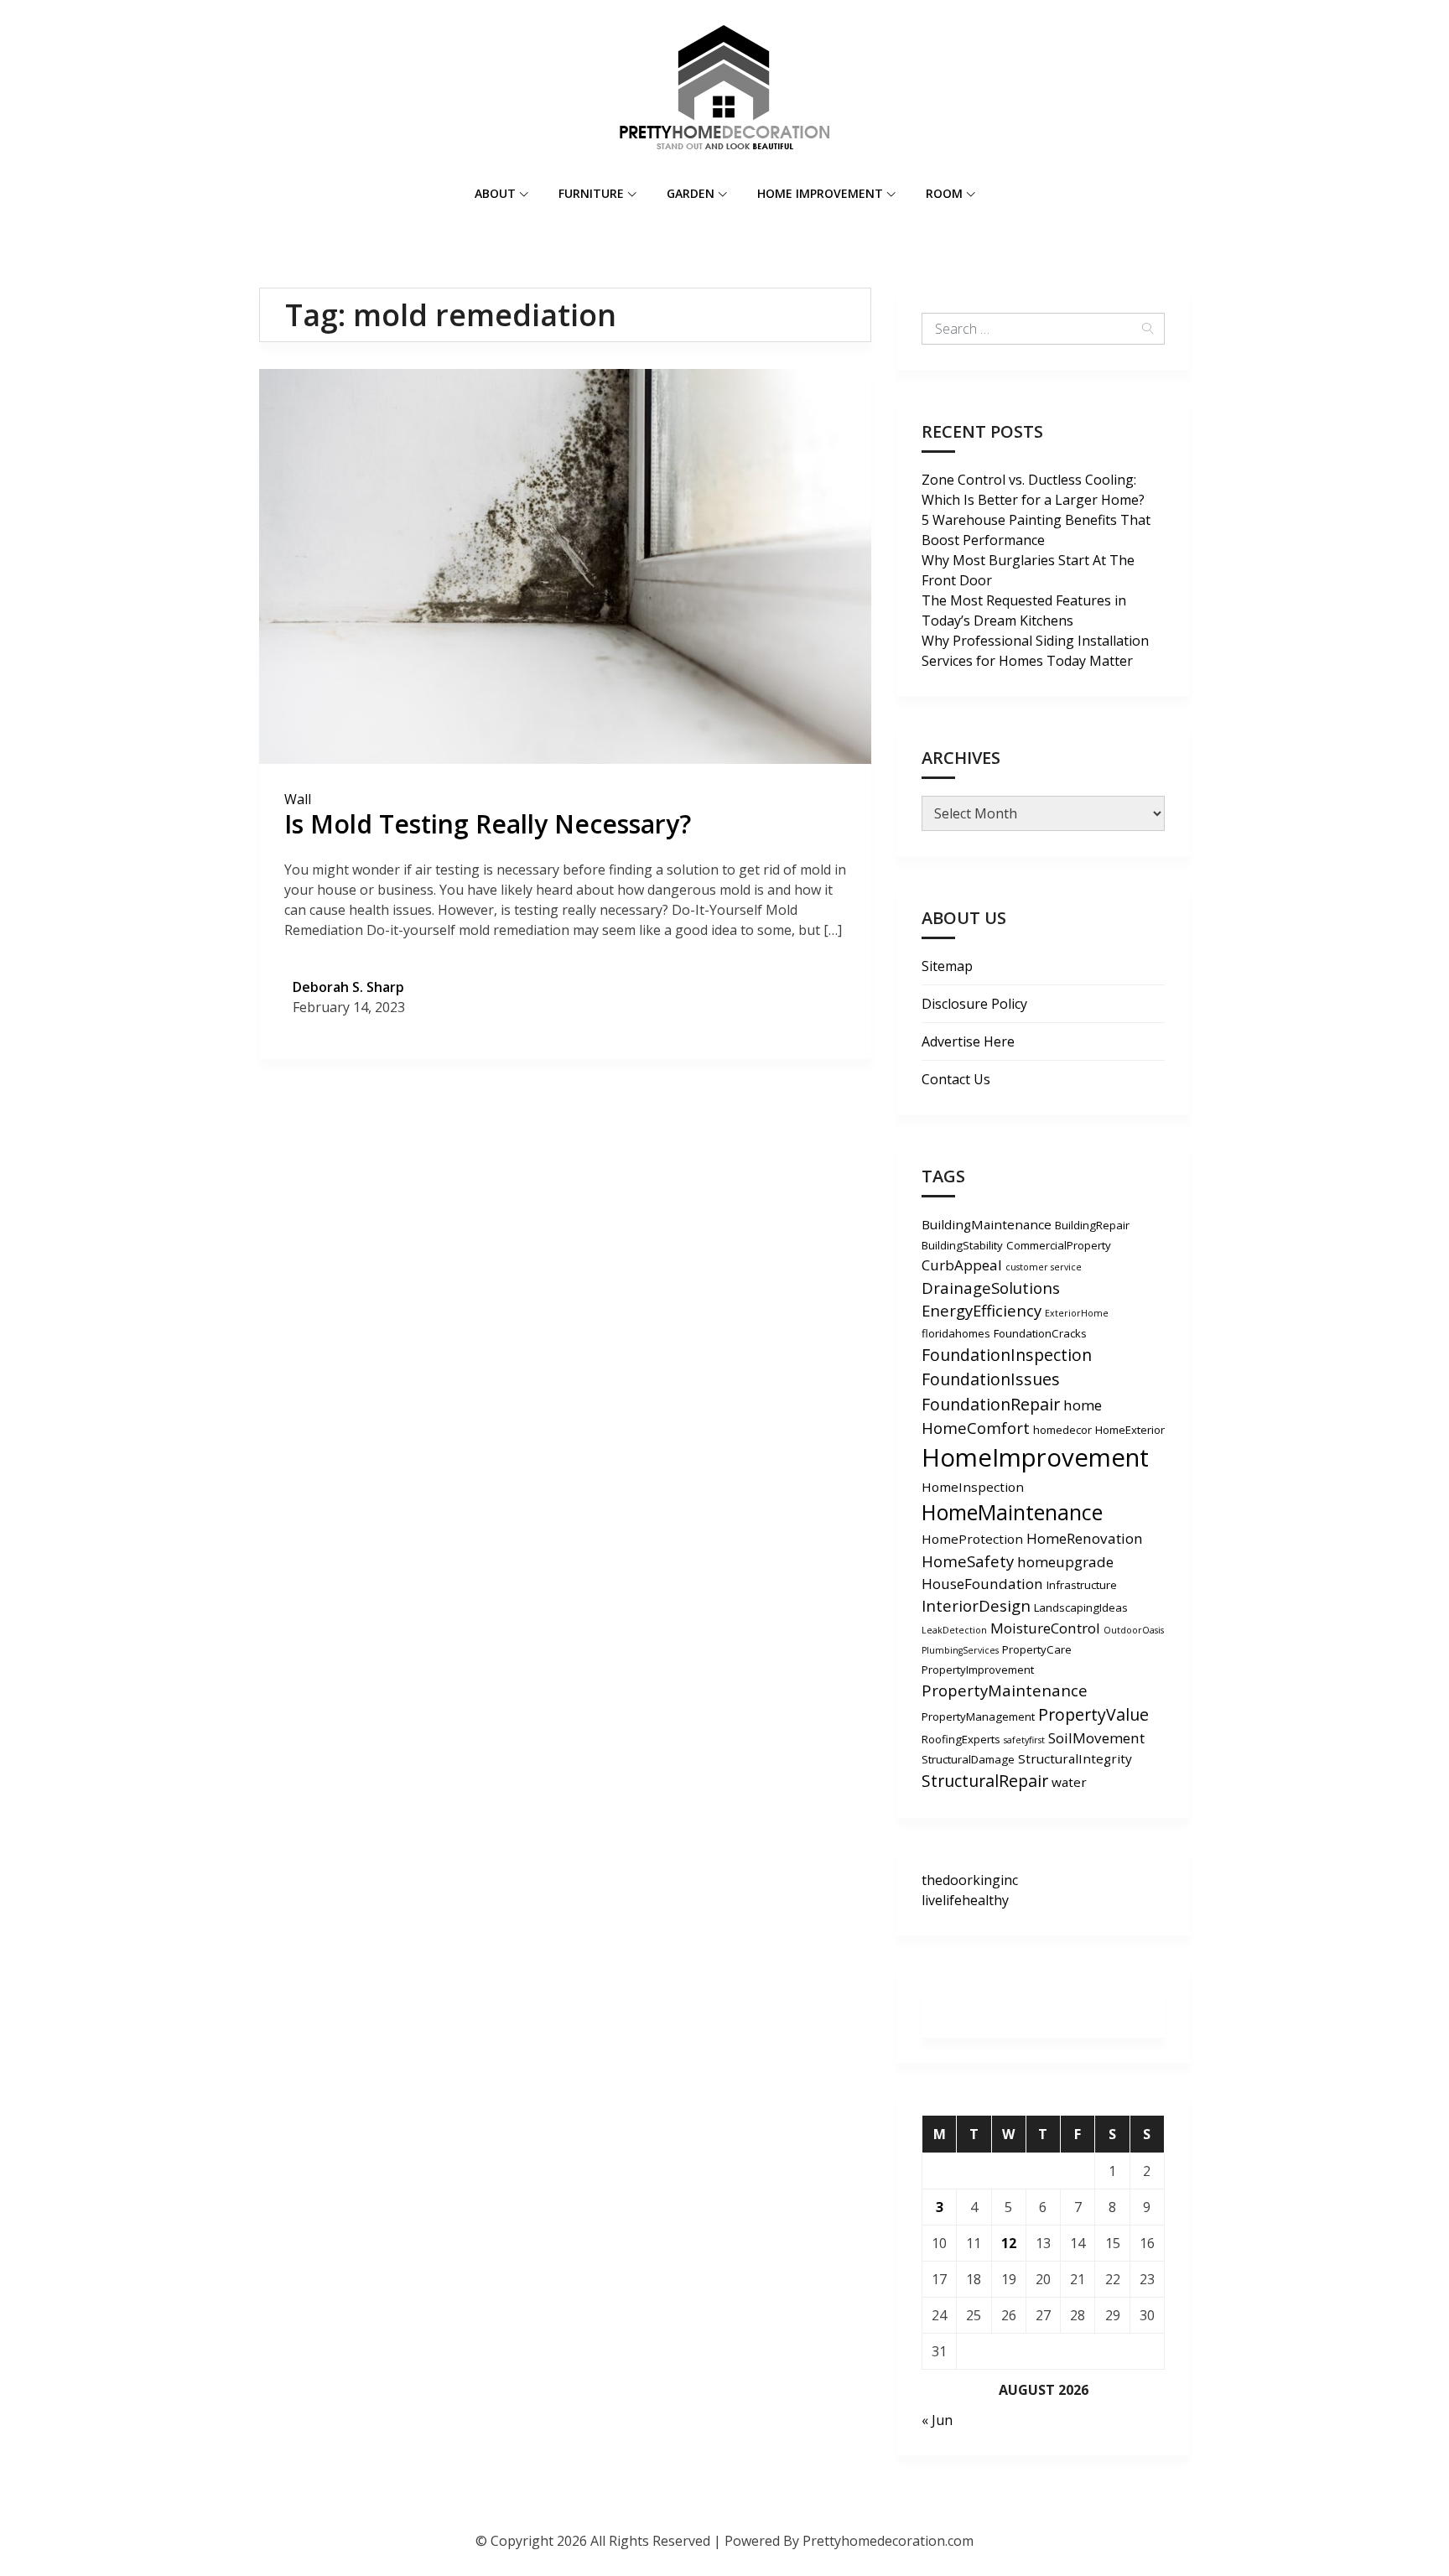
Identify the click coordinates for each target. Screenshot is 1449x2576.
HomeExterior (1130, 1430)
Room (944, 193)
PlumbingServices (960, 1650)
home (1083, 1405)
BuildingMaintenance (987, 1224)
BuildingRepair (1092, 1225)
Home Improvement (820, 193)
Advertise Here (968, 1041)
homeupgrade (1065, 1562)
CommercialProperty (1059, 1245)
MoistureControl (1045, 1628)
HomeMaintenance (1012, 1512)
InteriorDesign (976, 1605)
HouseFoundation (982, 1584)
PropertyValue (1093, 1714)
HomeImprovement (1035, 1457)
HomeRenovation (1085, 1538)
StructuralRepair (985, 1781)
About (495, 193)
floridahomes (956, 1333)
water (1069, 1782)
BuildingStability (962, 1245)
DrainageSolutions (991, 1288)
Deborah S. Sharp (348, 987)
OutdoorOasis (1134, 1630)
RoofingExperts (961, 1739)
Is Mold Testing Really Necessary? (488, 824)
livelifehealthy (965, 1900)
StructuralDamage (968, 1759)
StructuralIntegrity (1075, 1758)
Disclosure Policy (974, 1004)
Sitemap (947, 966)
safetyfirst (1024, 1740)
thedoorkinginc (970, 1880)
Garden (691, 193)
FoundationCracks (1040, 1333)
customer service (1044, 1267)
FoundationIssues (991, 1379)
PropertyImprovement (978, 1670)
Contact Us (956, 1079)
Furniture (591, 193)
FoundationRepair (991, 1404)
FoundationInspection (1007, 1355)
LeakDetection (954, 1630)
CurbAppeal (962, 1265)
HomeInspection (973, 1487)
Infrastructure (1082, 1585)
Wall (298, 799)
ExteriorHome (1077, 1313)
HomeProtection (972, 1539)
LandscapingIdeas (1081, 1607)
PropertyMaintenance (1005, 1690)
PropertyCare (1037, 1649)
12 (1009, 2243)
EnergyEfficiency (982, 1310)
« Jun (937, 2420)
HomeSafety (968, 1561)
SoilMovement (1096, 1738)
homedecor (1062, 1430)
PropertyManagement (978, 1716)
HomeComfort (976, 1428)
